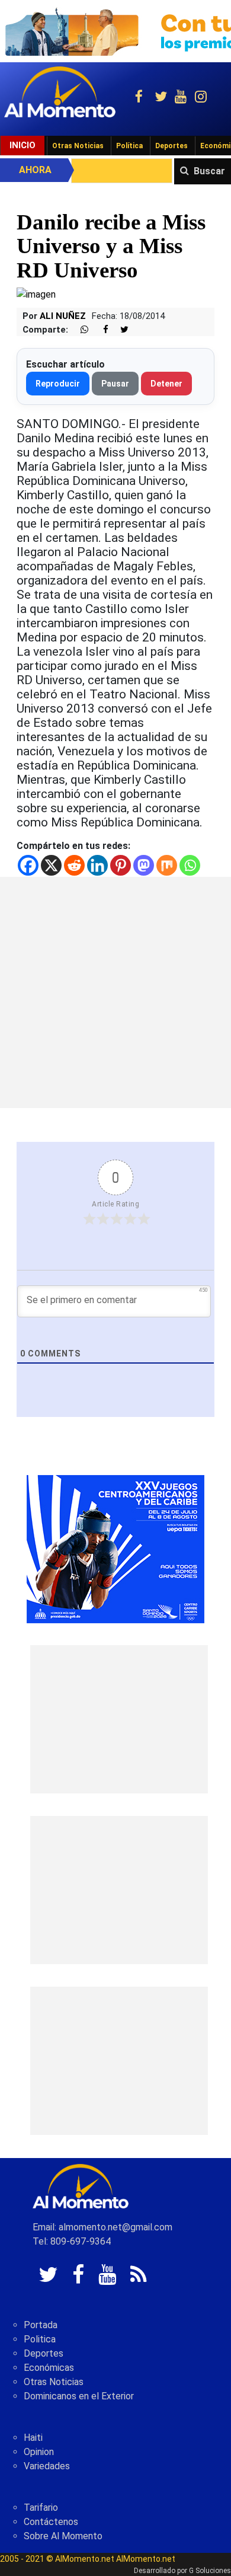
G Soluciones (210, 2571)
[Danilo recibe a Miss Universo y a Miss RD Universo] (36, 294)
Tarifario (41, 2508)
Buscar (209, 171)
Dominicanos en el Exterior (79, 2396)
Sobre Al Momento (63, 2536)
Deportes (171, 146)
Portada (41, 2325)
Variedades (47, 2466)
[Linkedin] (97, 865)
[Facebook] (28, 865)
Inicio (23, 145)
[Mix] (167, 865)
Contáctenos (51, 2522)
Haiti (33, 2438)
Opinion (39, 2452)
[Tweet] (120, 330)
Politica (40, 2339)
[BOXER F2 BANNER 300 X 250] (115, 1549)
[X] (51, 865)
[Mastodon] (144, 865)
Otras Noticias (78, 146)
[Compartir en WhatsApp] (79, 330)
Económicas (49, 2368)
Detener (166, 384)
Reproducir (58, 384)
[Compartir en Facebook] (100, 330)
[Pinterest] (121, 865)
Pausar (115, 384)
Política (129, 146)
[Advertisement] (115, 992)
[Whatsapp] (190, 865)
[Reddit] (74, 865)
